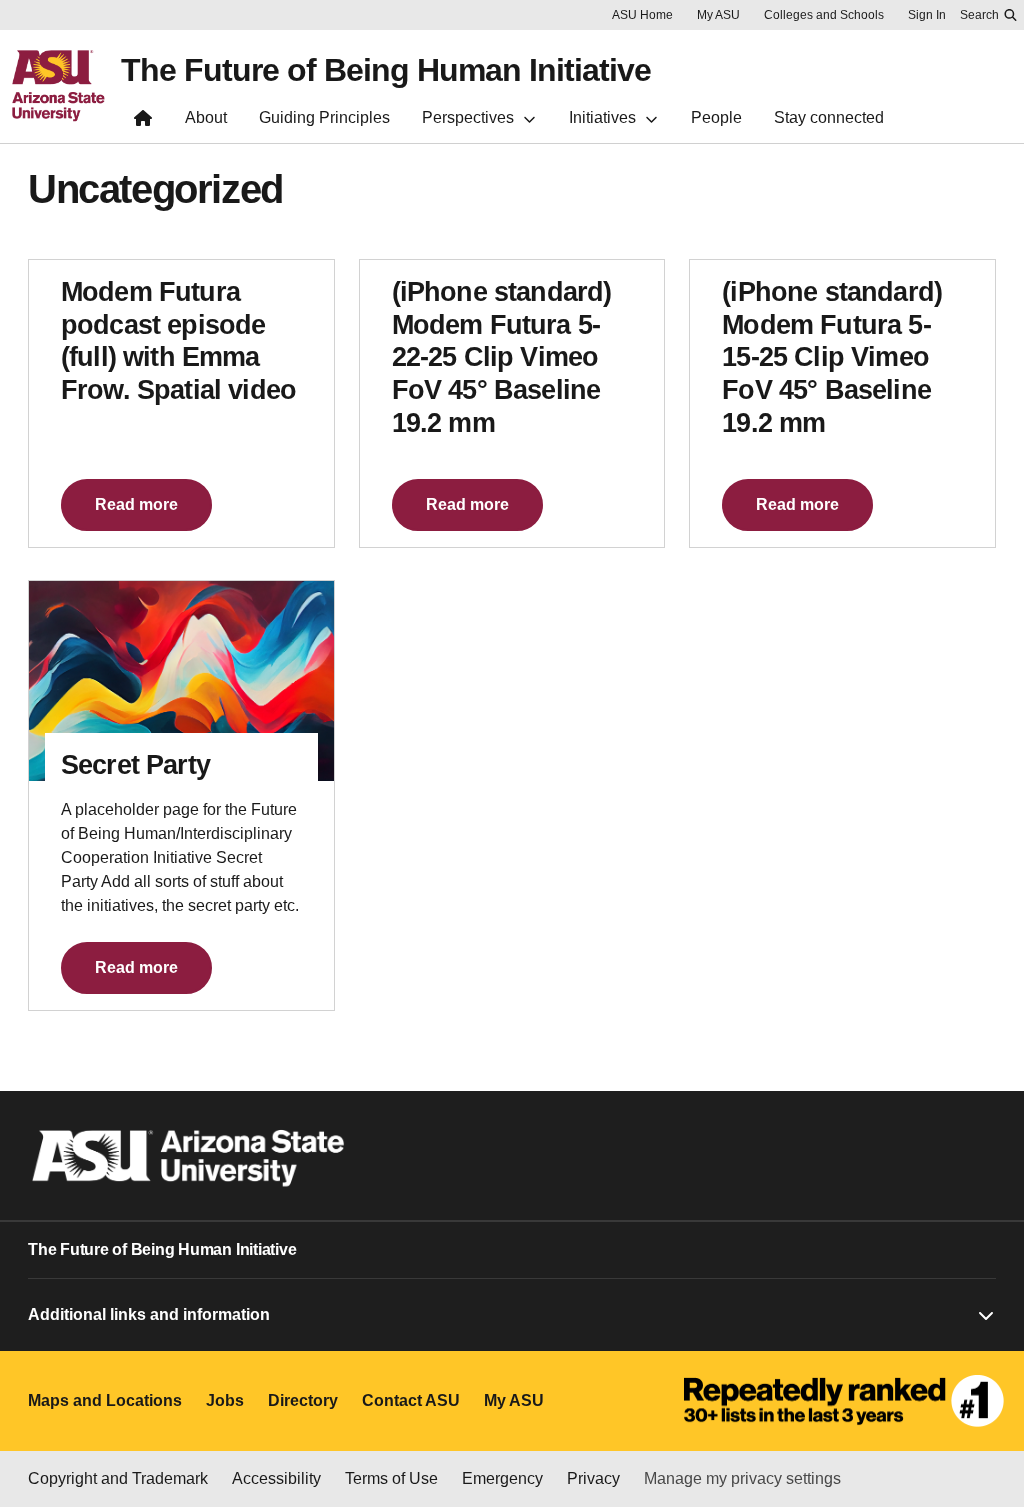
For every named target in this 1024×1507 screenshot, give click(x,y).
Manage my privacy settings (742, 1478)
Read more (136, 504)
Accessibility (276, 1478)
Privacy (593, 1478)
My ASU (718, 15)
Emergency (502, 1478)
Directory (303, 1400)
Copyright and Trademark (118, 1478)
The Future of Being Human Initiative (386, 70)
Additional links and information (149, 1314)
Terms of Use (391, 1478)
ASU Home (642, 15)
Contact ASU (411, 1400)
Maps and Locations (105, 1400)
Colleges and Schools (824, 15)
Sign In (927, 15)
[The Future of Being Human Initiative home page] (143, 122)
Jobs (225, 1400)
